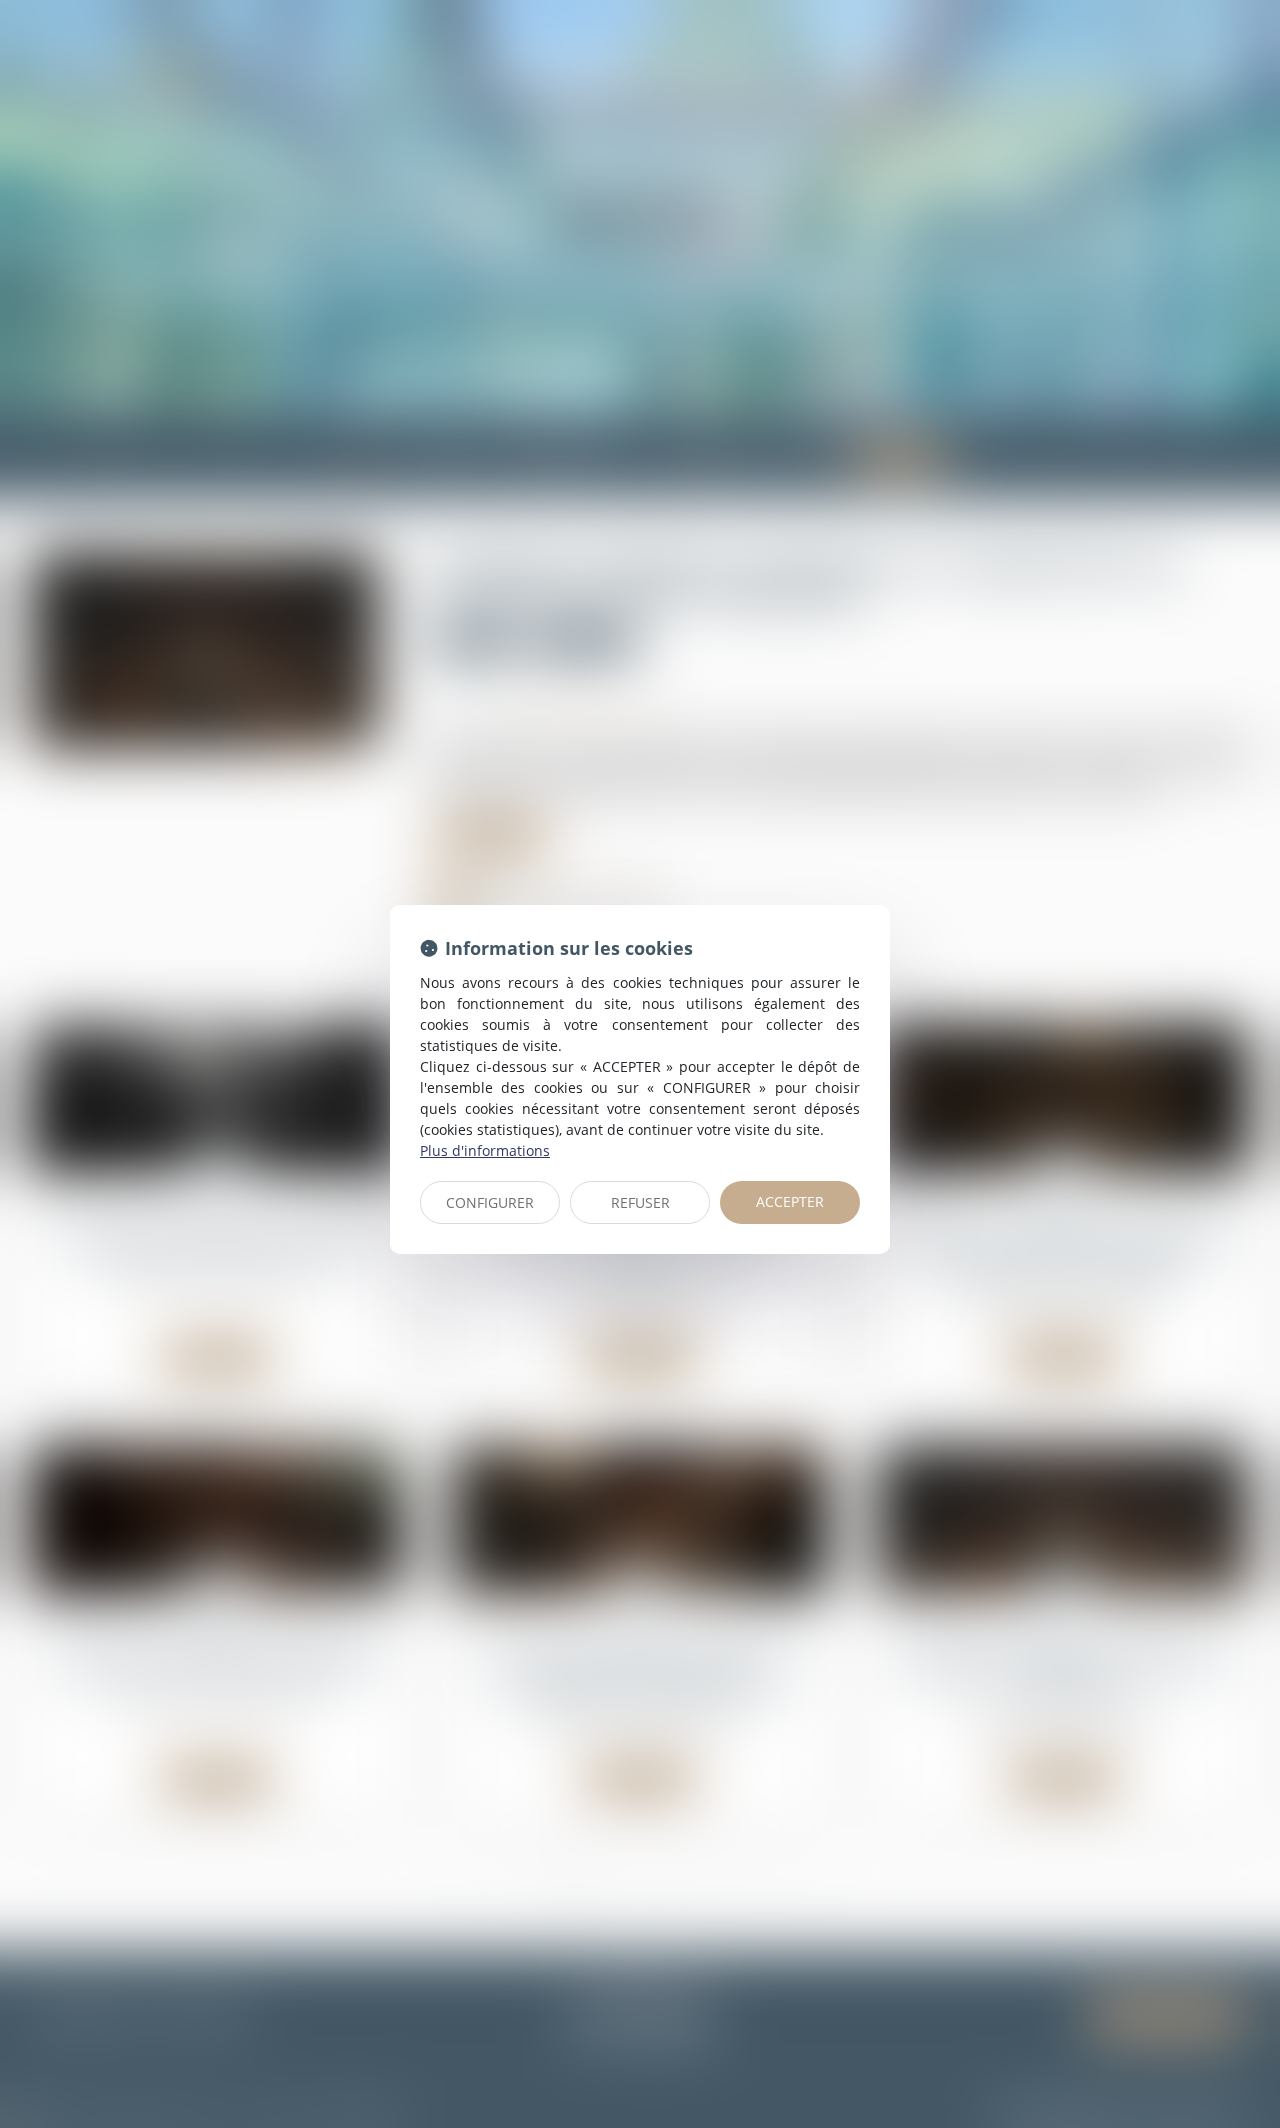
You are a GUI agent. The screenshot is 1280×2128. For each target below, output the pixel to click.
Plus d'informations (485, 1150)
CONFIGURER (490, 1202)
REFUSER (640, 1202)
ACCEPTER (790, 1201)
